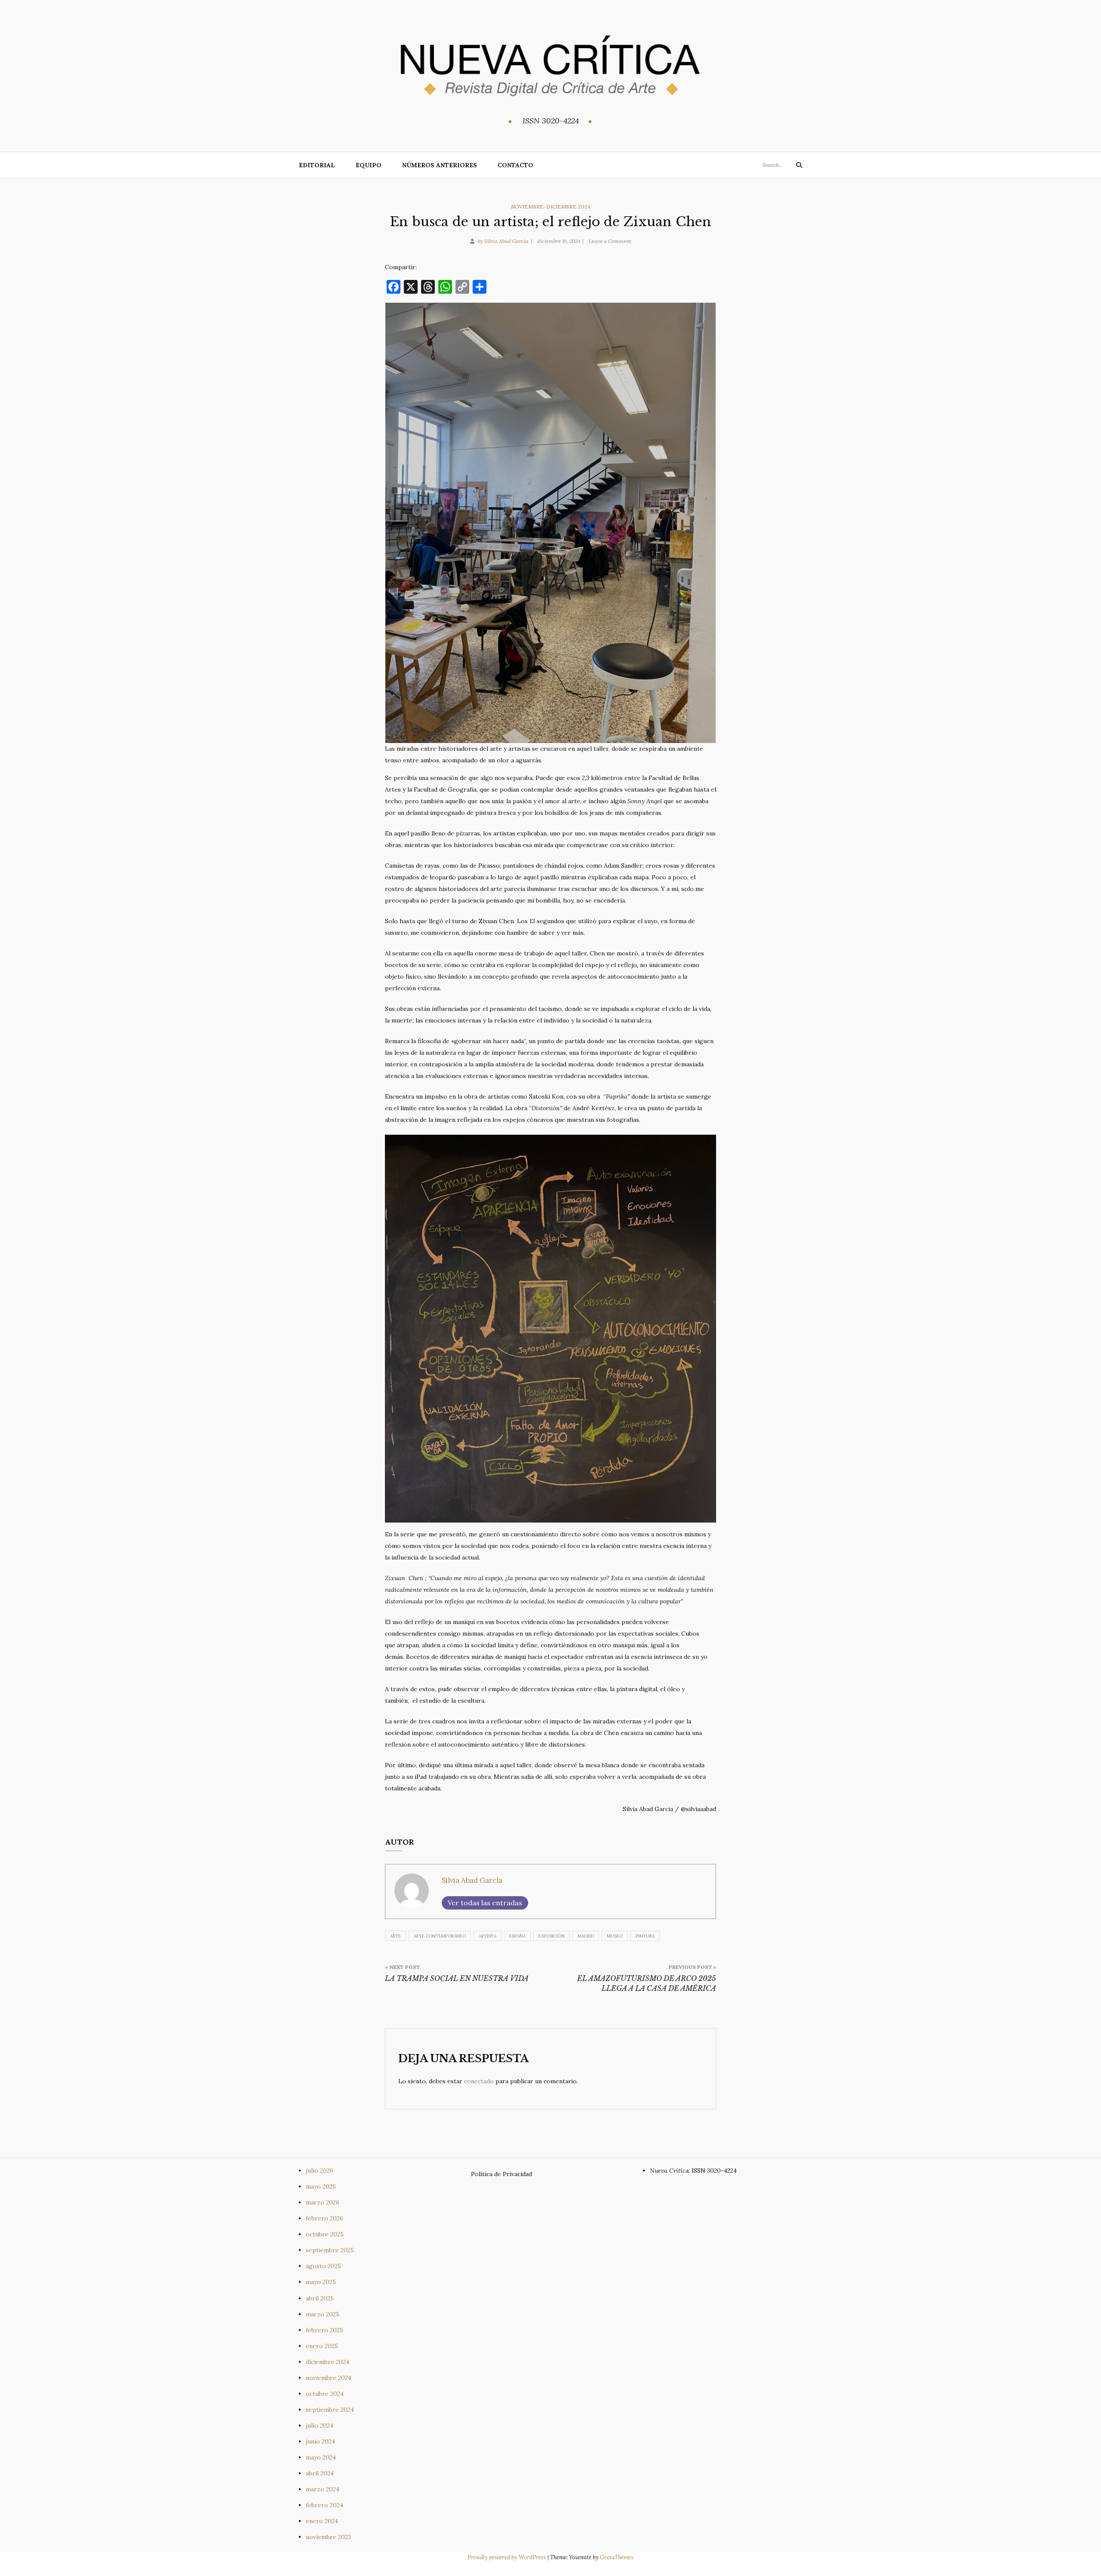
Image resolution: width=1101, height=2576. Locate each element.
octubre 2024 (325, 2394)
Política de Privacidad (501, 2174)
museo (615, 1936)
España (517, 1936)
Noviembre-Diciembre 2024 (551, 207)
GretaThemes (617, 2557)
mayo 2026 (321, 2186)
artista (487, 1936)
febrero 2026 (324, 2218)
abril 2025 (320, 2298)
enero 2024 (322, 2521)
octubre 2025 (325, 2234)
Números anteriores (440, 165)
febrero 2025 (324, 2330)
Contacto (515, 165)
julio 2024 (320, 2426)
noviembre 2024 (329, 2378)
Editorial (317, 165)
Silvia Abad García (506, 241)
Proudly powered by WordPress (507, 2557)
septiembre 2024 (330, 2410)
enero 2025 (322, 2346)
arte (395, 1936)
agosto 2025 (323, 2266)
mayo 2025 (321, 2282)
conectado (479, 2081)
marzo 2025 (323, 2314)
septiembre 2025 (330, 2250)
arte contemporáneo (440, 1936)
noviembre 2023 (328, 2537)
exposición (552, 1936)
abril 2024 (320, 2473)
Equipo (369, 165)
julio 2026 (320, 2171)
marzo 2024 (323, 2489)
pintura (645, 1936)
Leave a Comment (610, 241)
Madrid (586, 1936)
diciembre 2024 (328, 2362)
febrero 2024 (324, 2505)
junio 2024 (320, 2441)
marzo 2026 (323, 2202)
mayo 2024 (321, 2457)
